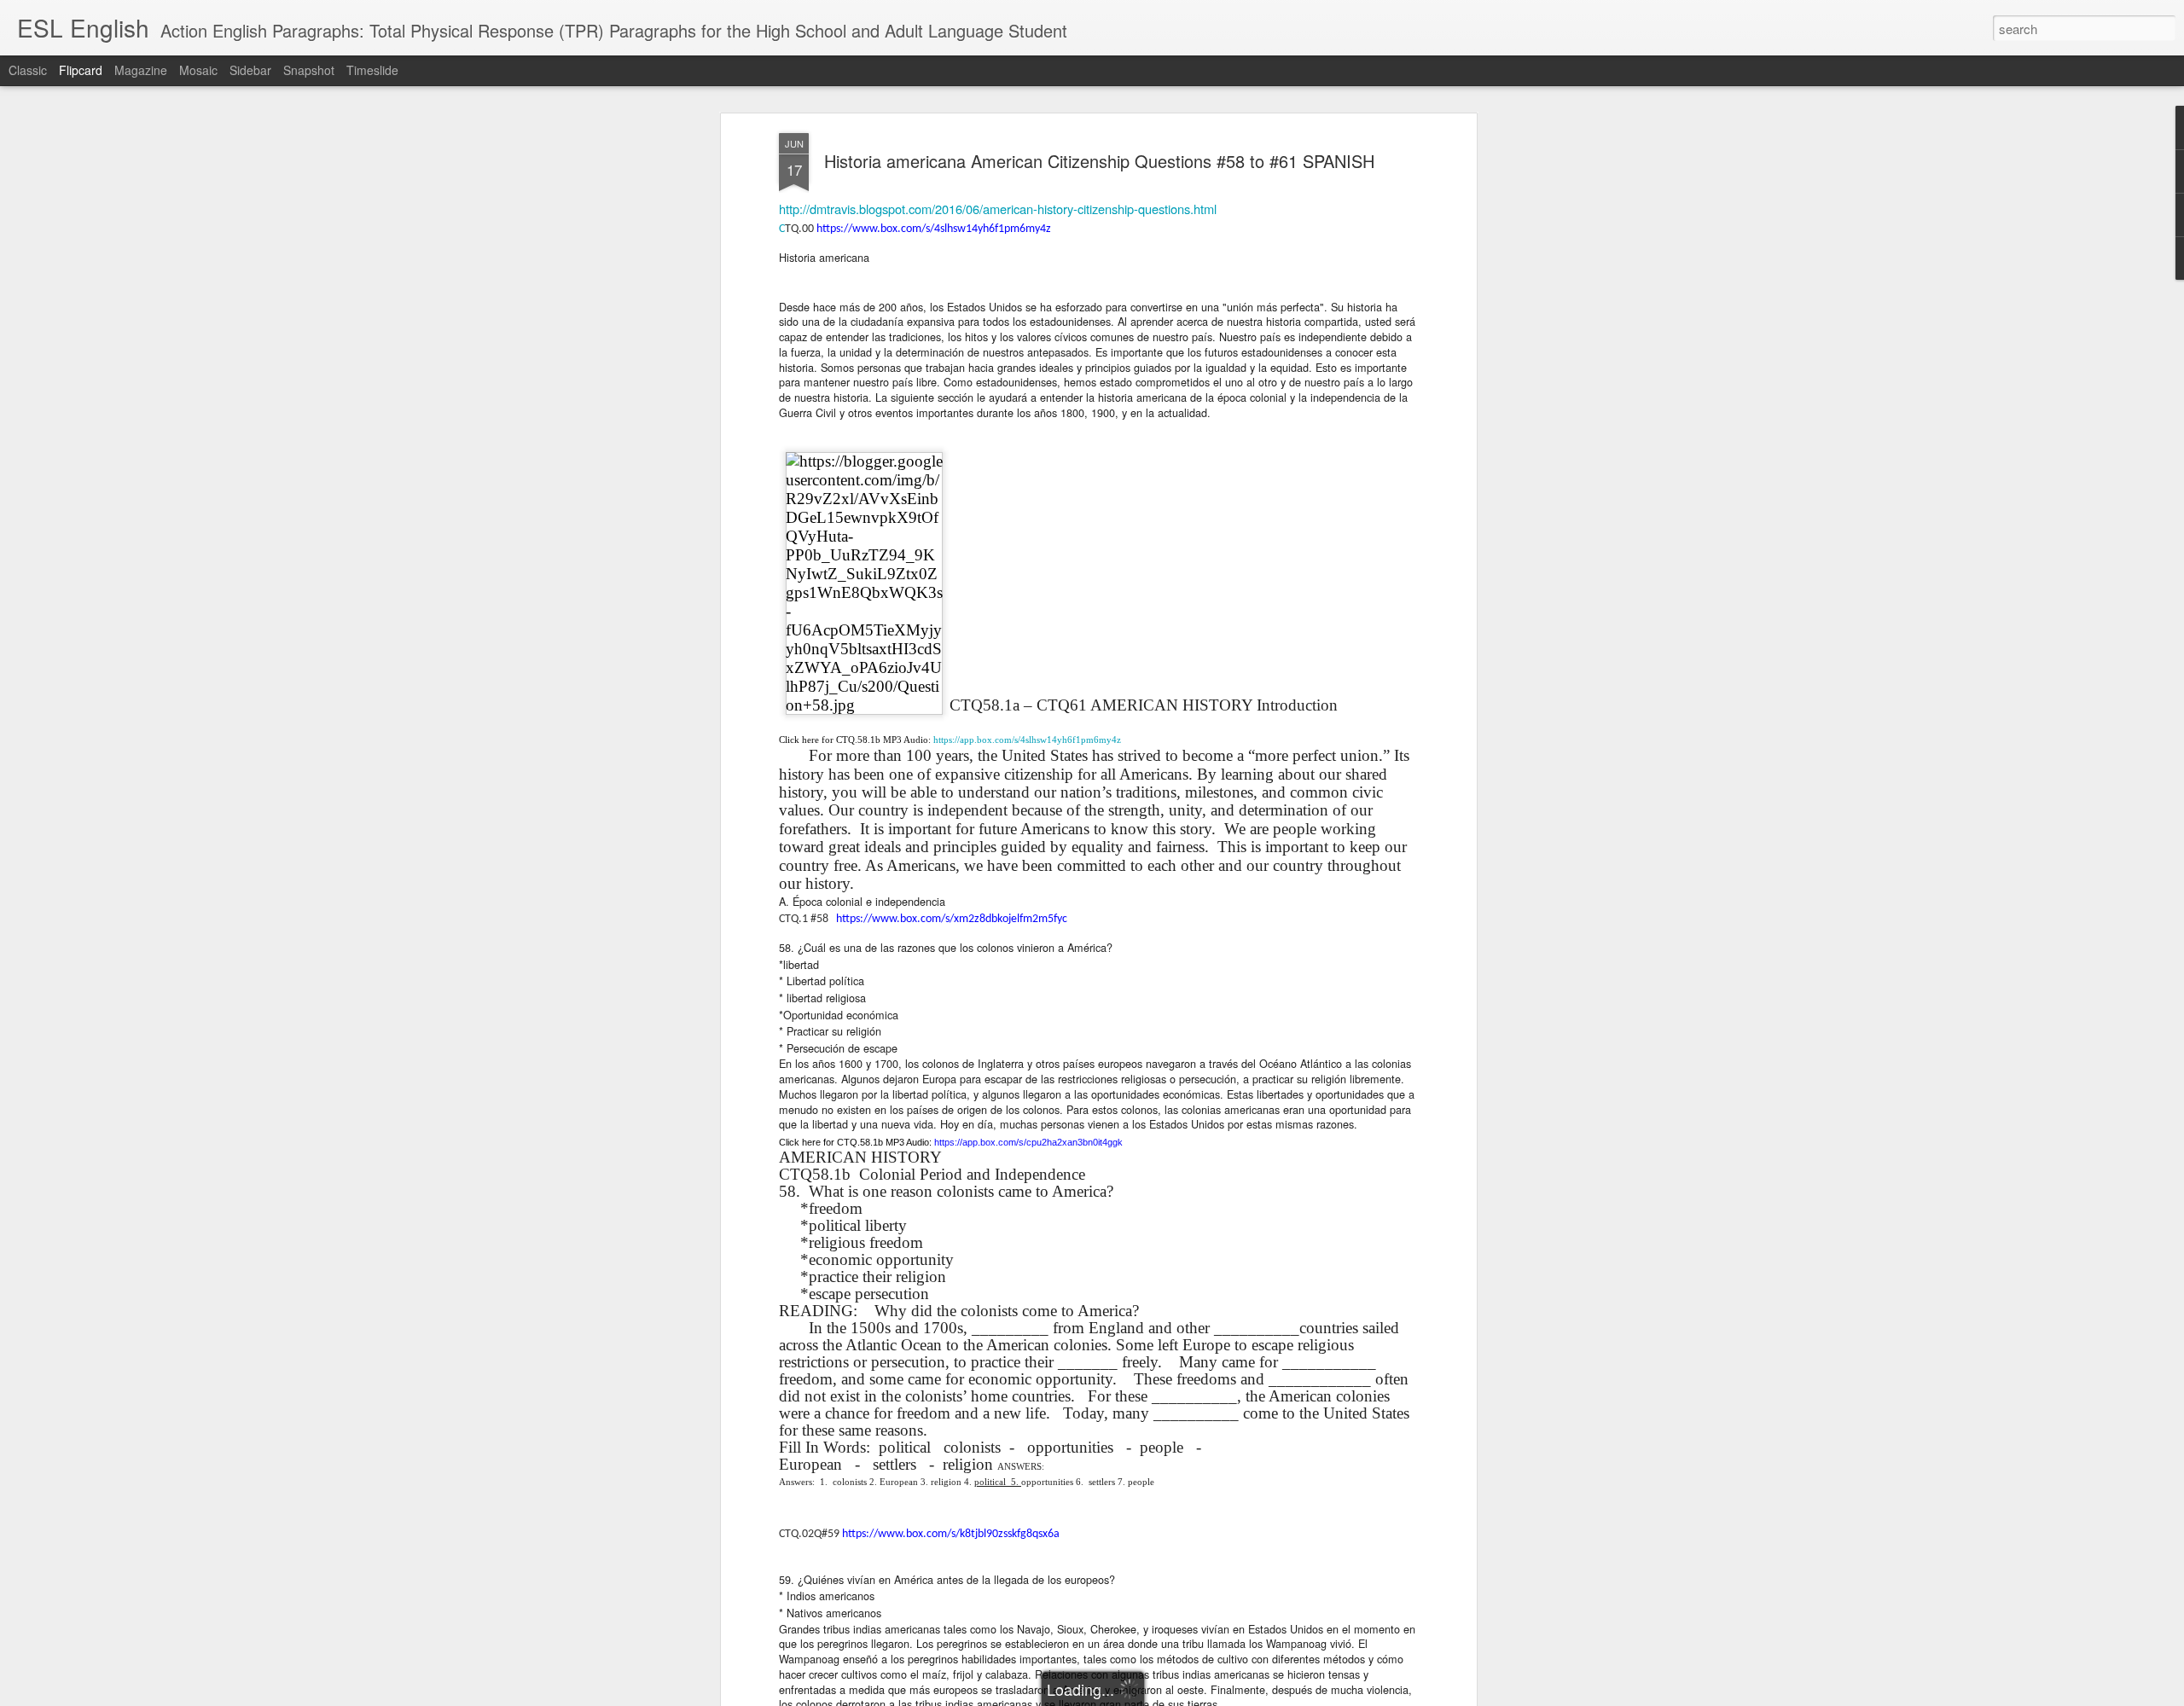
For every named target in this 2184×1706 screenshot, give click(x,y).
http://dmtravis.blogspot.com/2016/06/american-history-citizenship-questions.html (998, 209)
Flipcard (81, 70)
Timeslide (372, 70)
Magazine (141, 70)
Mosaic (198, 70)
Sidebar (250, 70)
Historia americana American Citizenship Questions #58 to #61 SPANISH (1099, 161)
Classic (28, 70)
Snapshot (309, 70)
